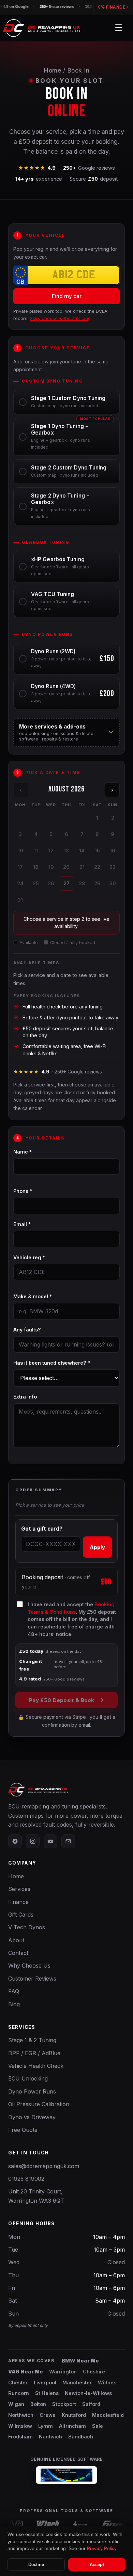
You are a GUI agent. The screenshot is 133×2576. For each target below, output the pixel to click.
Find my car (67, 296)
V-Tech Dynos (27, 1927)
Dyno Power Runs (32, 2091)
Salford (91, 2404)
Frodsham (20, 2437)
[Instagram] (33, 1841)
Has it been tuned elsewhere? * (52, 1363)
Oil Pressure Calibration (39, 2104)
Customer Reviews (32, 1979)
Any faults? (27, 1330)
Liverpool (45, 2382)
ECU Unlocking (28, 2078)
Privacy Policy (102, 2548)
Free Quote (23, 2130)
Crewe (48, 2415)
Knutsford (74, 2415)
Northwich (21, 2415)
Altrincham (72, 2426)
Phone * (23, 1191)
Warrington (63, 2372)
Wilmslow (20, 2426)
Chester (18, 2382)
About (16, 1940)
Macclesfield (108, 2415)
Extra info (25, 1397)
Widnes (107, 2382)
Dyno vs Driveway (32, 2117)
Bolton (38, 2404)
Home (52, 70)
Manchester (77, 2382)
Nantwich (50, 2437)
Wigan (16, 2404)
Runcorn (19, 2393)
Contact (18, 1953)
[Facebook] (15, 1841)
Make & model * (33, 1296)
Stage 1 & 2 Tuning (32, 2040)
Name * (23, 1152)
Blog (14, 2004)
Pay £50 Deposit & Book (62, 1700)
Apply (97, 1547)
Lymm (46, 2426)
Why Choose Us (29, 1966)
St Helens (47, 2393)
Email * (22, 1224)
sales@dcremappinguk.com (44, 2166)
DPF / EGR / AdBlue (34, 2053)
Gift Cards (21, 1915)
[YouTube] (50, 1841)
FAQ (14, 1991)
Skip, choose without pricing (60, 318)
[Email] (68, 1841)
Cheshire (94, 2372)
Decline (36, 2565)
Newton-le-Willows (88, 2393)
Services (19, 1889)
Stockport (64, 2404)
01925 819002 (26, 2179)
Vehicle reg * (29, 1257)
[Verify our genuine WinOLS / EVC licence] (66, 2475)
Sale (98, 2426)
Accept (97, 2565)
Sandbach (81, 2437)
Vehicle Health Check (36, 2066)
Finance (18, 1902)
